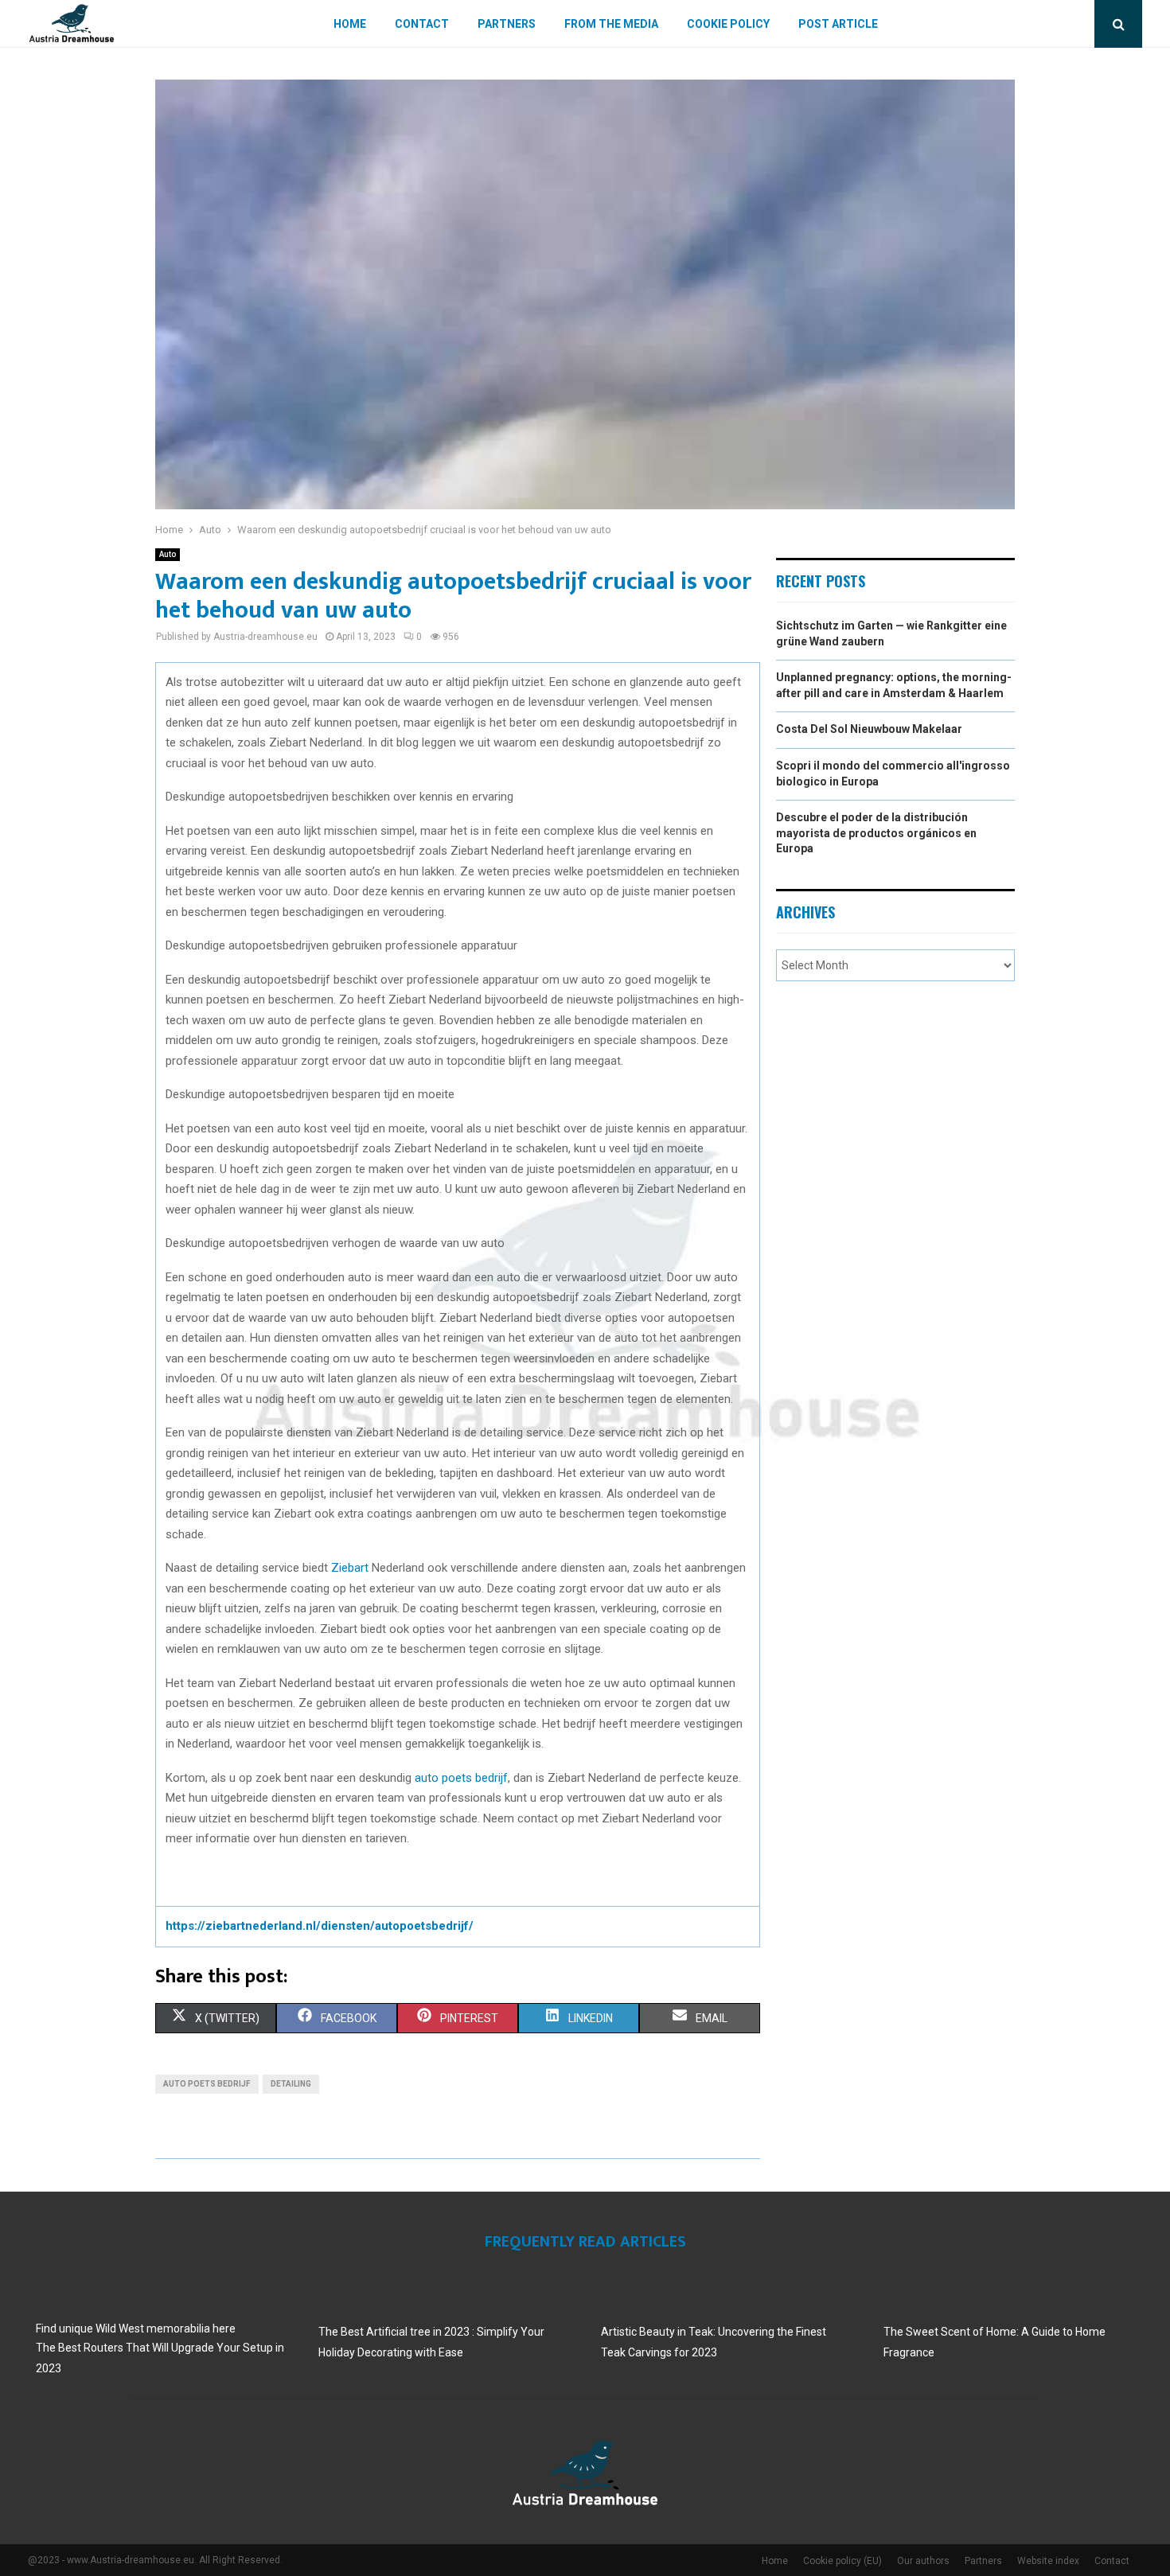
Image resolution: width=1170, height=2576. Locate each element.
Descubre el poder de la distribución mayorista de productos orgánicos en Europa (876, 833)
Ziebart (351, 1568)
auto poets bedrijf (461, 1778)
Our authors (923, 2561)
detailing (291, 2084)
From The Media (611, 24)
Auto (168, 554)
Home (350, 24)
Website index (1048, 2561)
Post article (838, 24)
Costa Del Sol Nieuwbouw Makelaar (869, 729)
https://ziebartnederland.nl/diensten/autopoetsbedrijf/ (320, 1926)
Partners (507, 24)
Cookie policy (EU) (842, 2561)
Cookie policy (728, 24)
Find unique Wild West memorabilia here (136, 2329)
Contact (422, 24)
